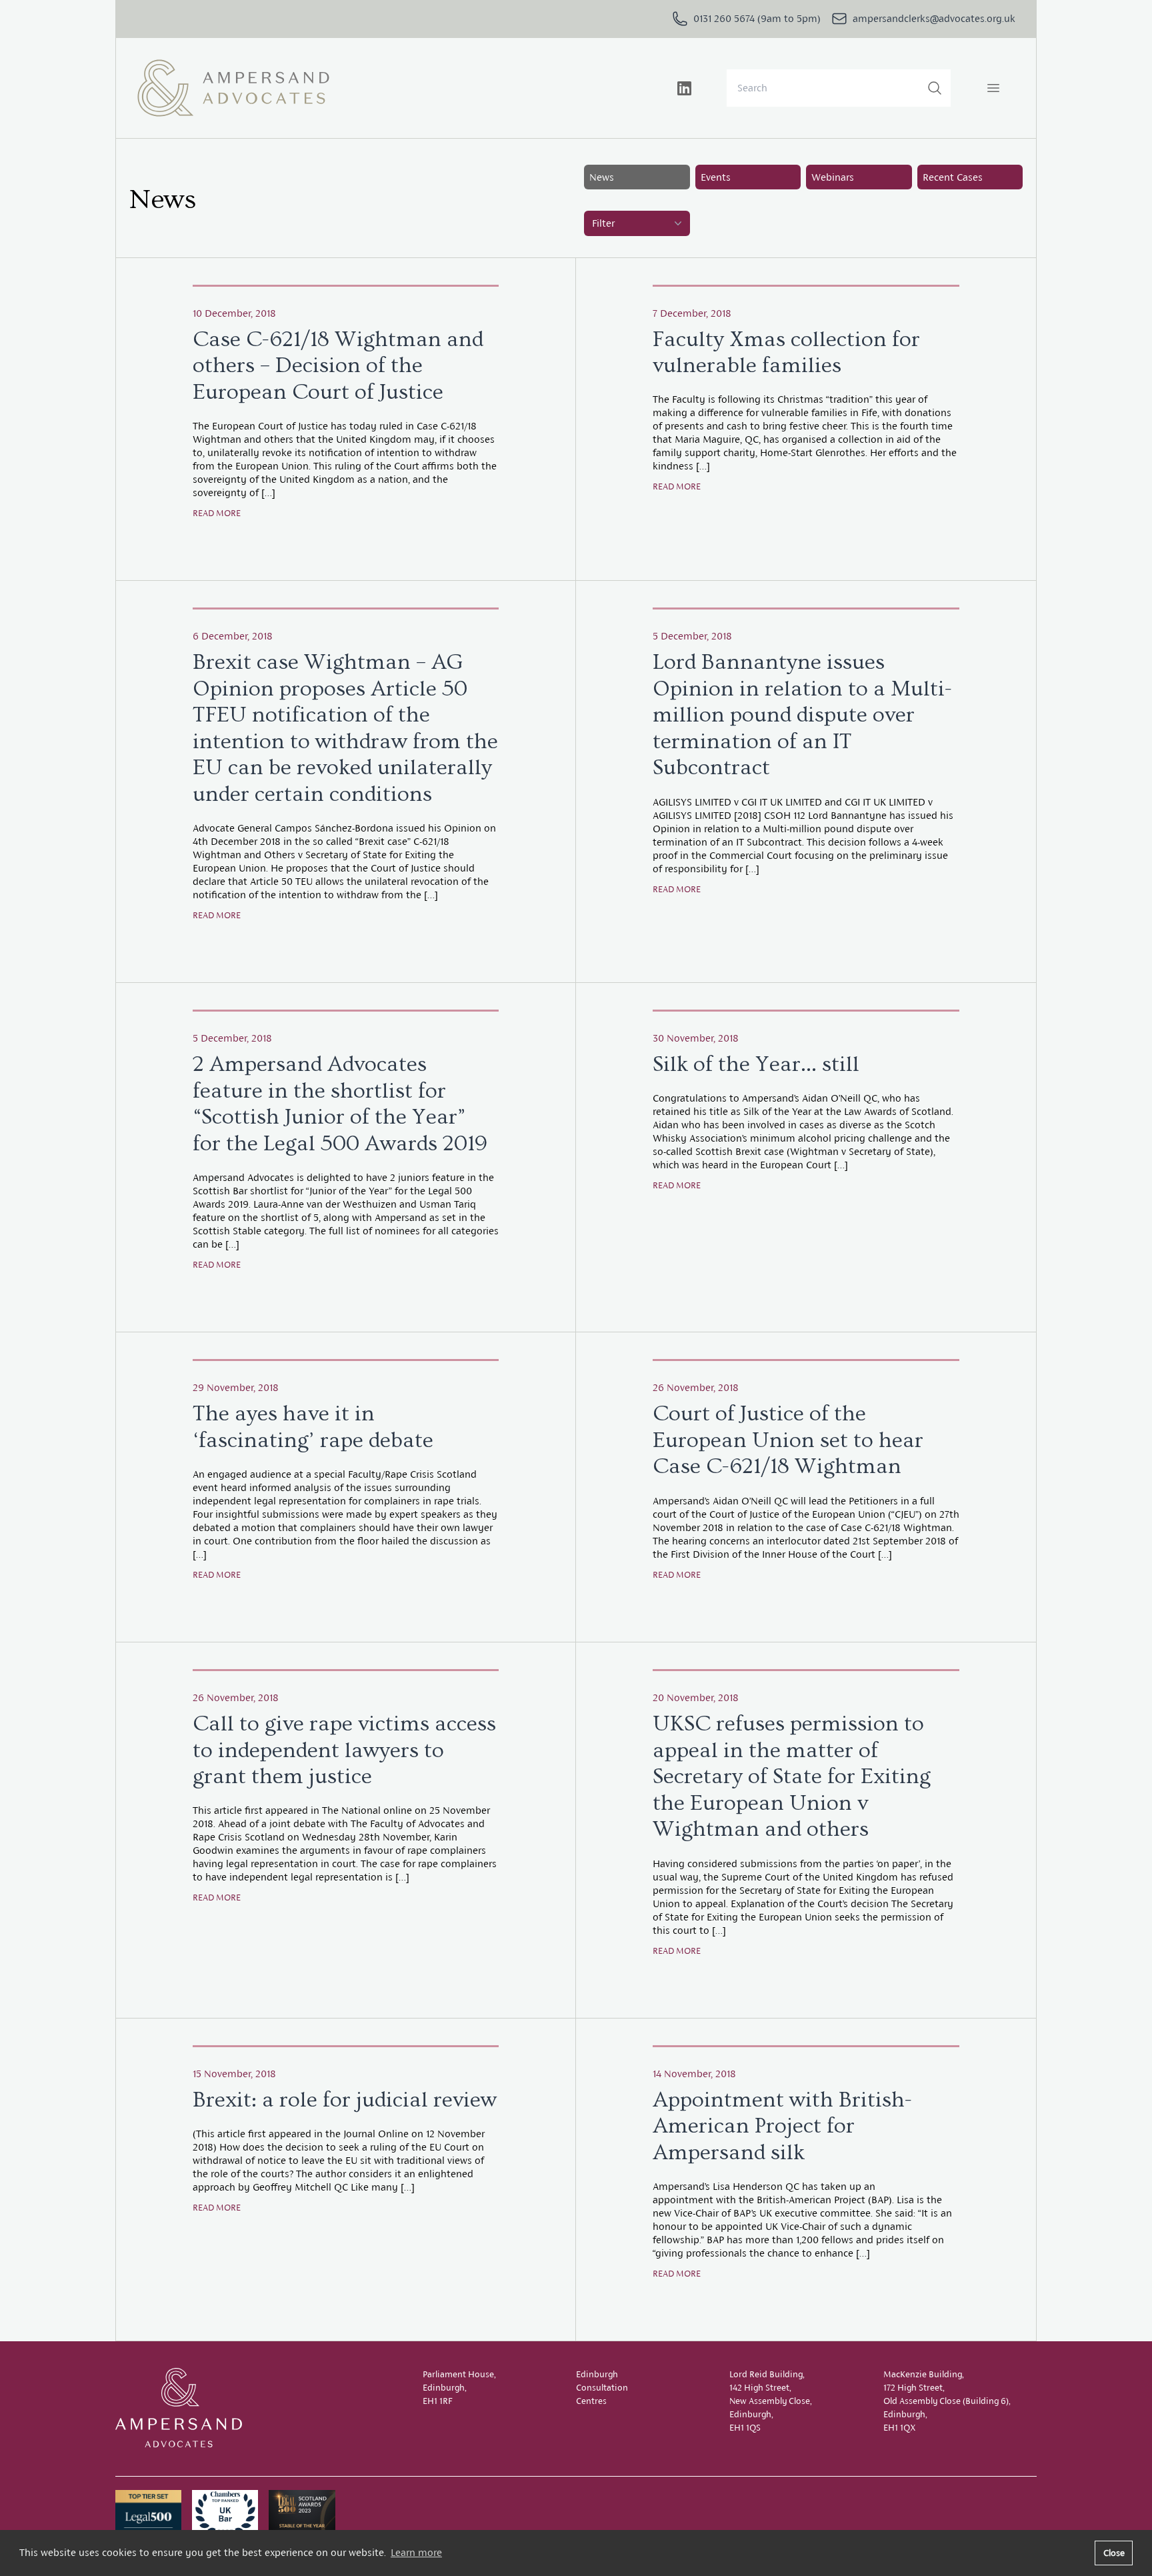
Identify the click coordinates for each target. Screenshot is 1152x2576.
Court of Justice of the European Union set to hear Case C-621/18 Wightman (788, 1440)
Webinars (833, 177)
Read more (217, 513)
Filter (603, 223)
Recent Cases (953, 177)
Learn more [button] (416, 2552)
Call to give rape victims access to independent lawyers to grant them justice (344, 1750)
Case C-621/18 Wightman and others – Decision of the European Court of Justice (338, 366)
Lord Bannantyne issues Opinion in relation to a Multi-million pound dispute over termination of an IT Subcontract (802, 715)
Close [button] (1114, 2553)
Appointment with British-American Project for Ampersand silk (782, 2126)
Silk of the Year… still (756, 1064)
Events (716, 177)
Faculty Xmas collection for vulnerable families (786, 353)
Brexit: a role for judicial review (345, 2100)
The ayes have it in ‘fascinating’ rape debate (313, 1427)
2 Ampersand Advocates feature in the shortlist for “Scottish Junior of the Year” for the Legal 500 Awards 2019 (340, 1104)
